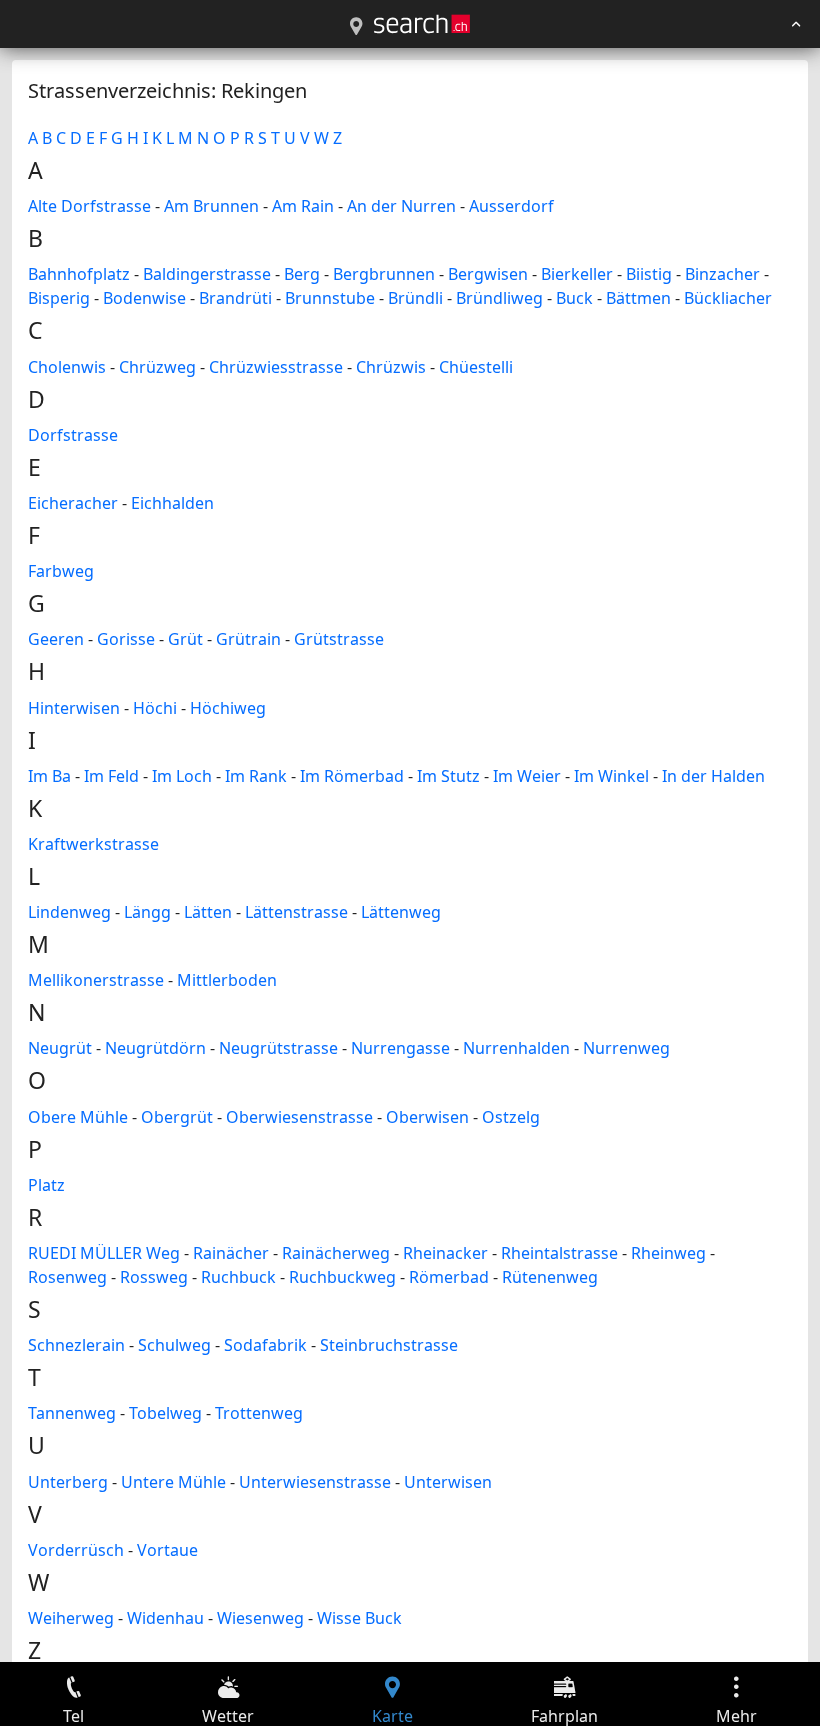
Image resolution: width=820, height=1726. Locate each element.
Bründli (415, 298)
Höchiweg (228, 708)
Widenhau (165, 1618)
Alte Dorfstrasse (89, 206)
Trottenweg (259, 1413)
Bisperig (59, 298)
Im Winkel (611, 776)
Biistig (649, 274)
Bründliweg (499, 298)
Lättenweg (401, 912)
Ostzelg (511, 1117)
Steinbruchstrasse (389, 1345)
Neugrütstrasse (278, 1048)
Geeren (56, 639)
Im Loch (182, 776)
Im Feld (111, 776)
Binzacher (722, 274)
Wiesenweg (260, 1618)
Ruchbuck (238, 1277)
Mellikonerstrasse (96, 980)
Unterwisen (448, 1482)
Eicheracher (73, 503)
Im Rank (256, 776)
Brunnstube (330, 298)
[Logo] (422, 24)
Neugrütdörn (155, 1048)
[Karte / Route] (356, 27)
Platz (46, 1185)
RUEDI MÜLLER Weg (104, 1253)
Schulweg (174, 1345)
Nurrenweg (626, 1048)
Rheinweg (668, 1253)
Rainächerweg (336, 1253)
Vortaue (167, 1550)
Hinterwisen (74, 708)
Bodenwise (144, 298)
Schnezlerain (76, 1345)
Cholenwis (67, 367)
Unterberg (68, 1482)
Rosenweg (67, 1277)
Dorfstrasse (73, 435)
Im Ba (49, 776)
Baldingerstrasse (207, 274)
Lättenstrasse (296, 912)
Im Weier (527, 776)
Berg (302, 274)
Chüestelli (476, 367)
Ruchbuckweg (342, 1277)
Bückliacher (728, 298)
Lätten (208, 912)
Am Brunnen (211, 206)
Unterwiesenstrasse (315, 1482)
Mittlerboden (227, 980)
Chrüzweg (157, 367)
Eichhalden (172, 503)
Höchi (155, 708)
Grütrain (248, 639)
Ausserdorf (511, 206)
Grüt (185, 639)
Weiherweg (71, 1618)
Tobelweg (165, 1413)
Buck (574, 298)
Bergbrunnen (384, 274)
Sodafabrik (265, 1345)
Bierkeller (577, 274)
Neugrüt (60, 1048)
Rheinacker (445, 1253)
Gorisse (126, 639)
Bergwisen (488, 274)
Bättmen (638, 298)
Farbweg (61, 571)
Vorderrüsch (76, 1550)
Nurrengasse (400, 1048)
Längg (147, 912)
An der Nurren (401, 206)
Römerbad (449, 1277)
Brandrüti (235, 298)
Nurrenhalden (516, 1048)
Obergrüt (177, 1117)
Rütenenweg (550, 1277)
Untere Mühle (173, 1482)
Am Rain (303, 206)
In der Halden (713, 776)
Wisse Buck (359, 1618)
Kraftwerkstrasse (93, 844)
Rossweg (154, 1277)
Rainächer (231, 1253)
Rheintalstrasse (559, 1253)
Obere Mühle (78, 1117)
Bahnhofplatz (79, 274)
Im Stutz (448, 776)
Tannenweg (72, 1413)
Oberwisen (427, 1117)
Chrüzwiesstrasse (276, 367)
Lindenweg (69, 912)
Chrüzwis (391, 367)
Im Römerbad (352, 776)
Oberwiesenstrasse (299, 1117)
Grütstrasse (339, 639)
